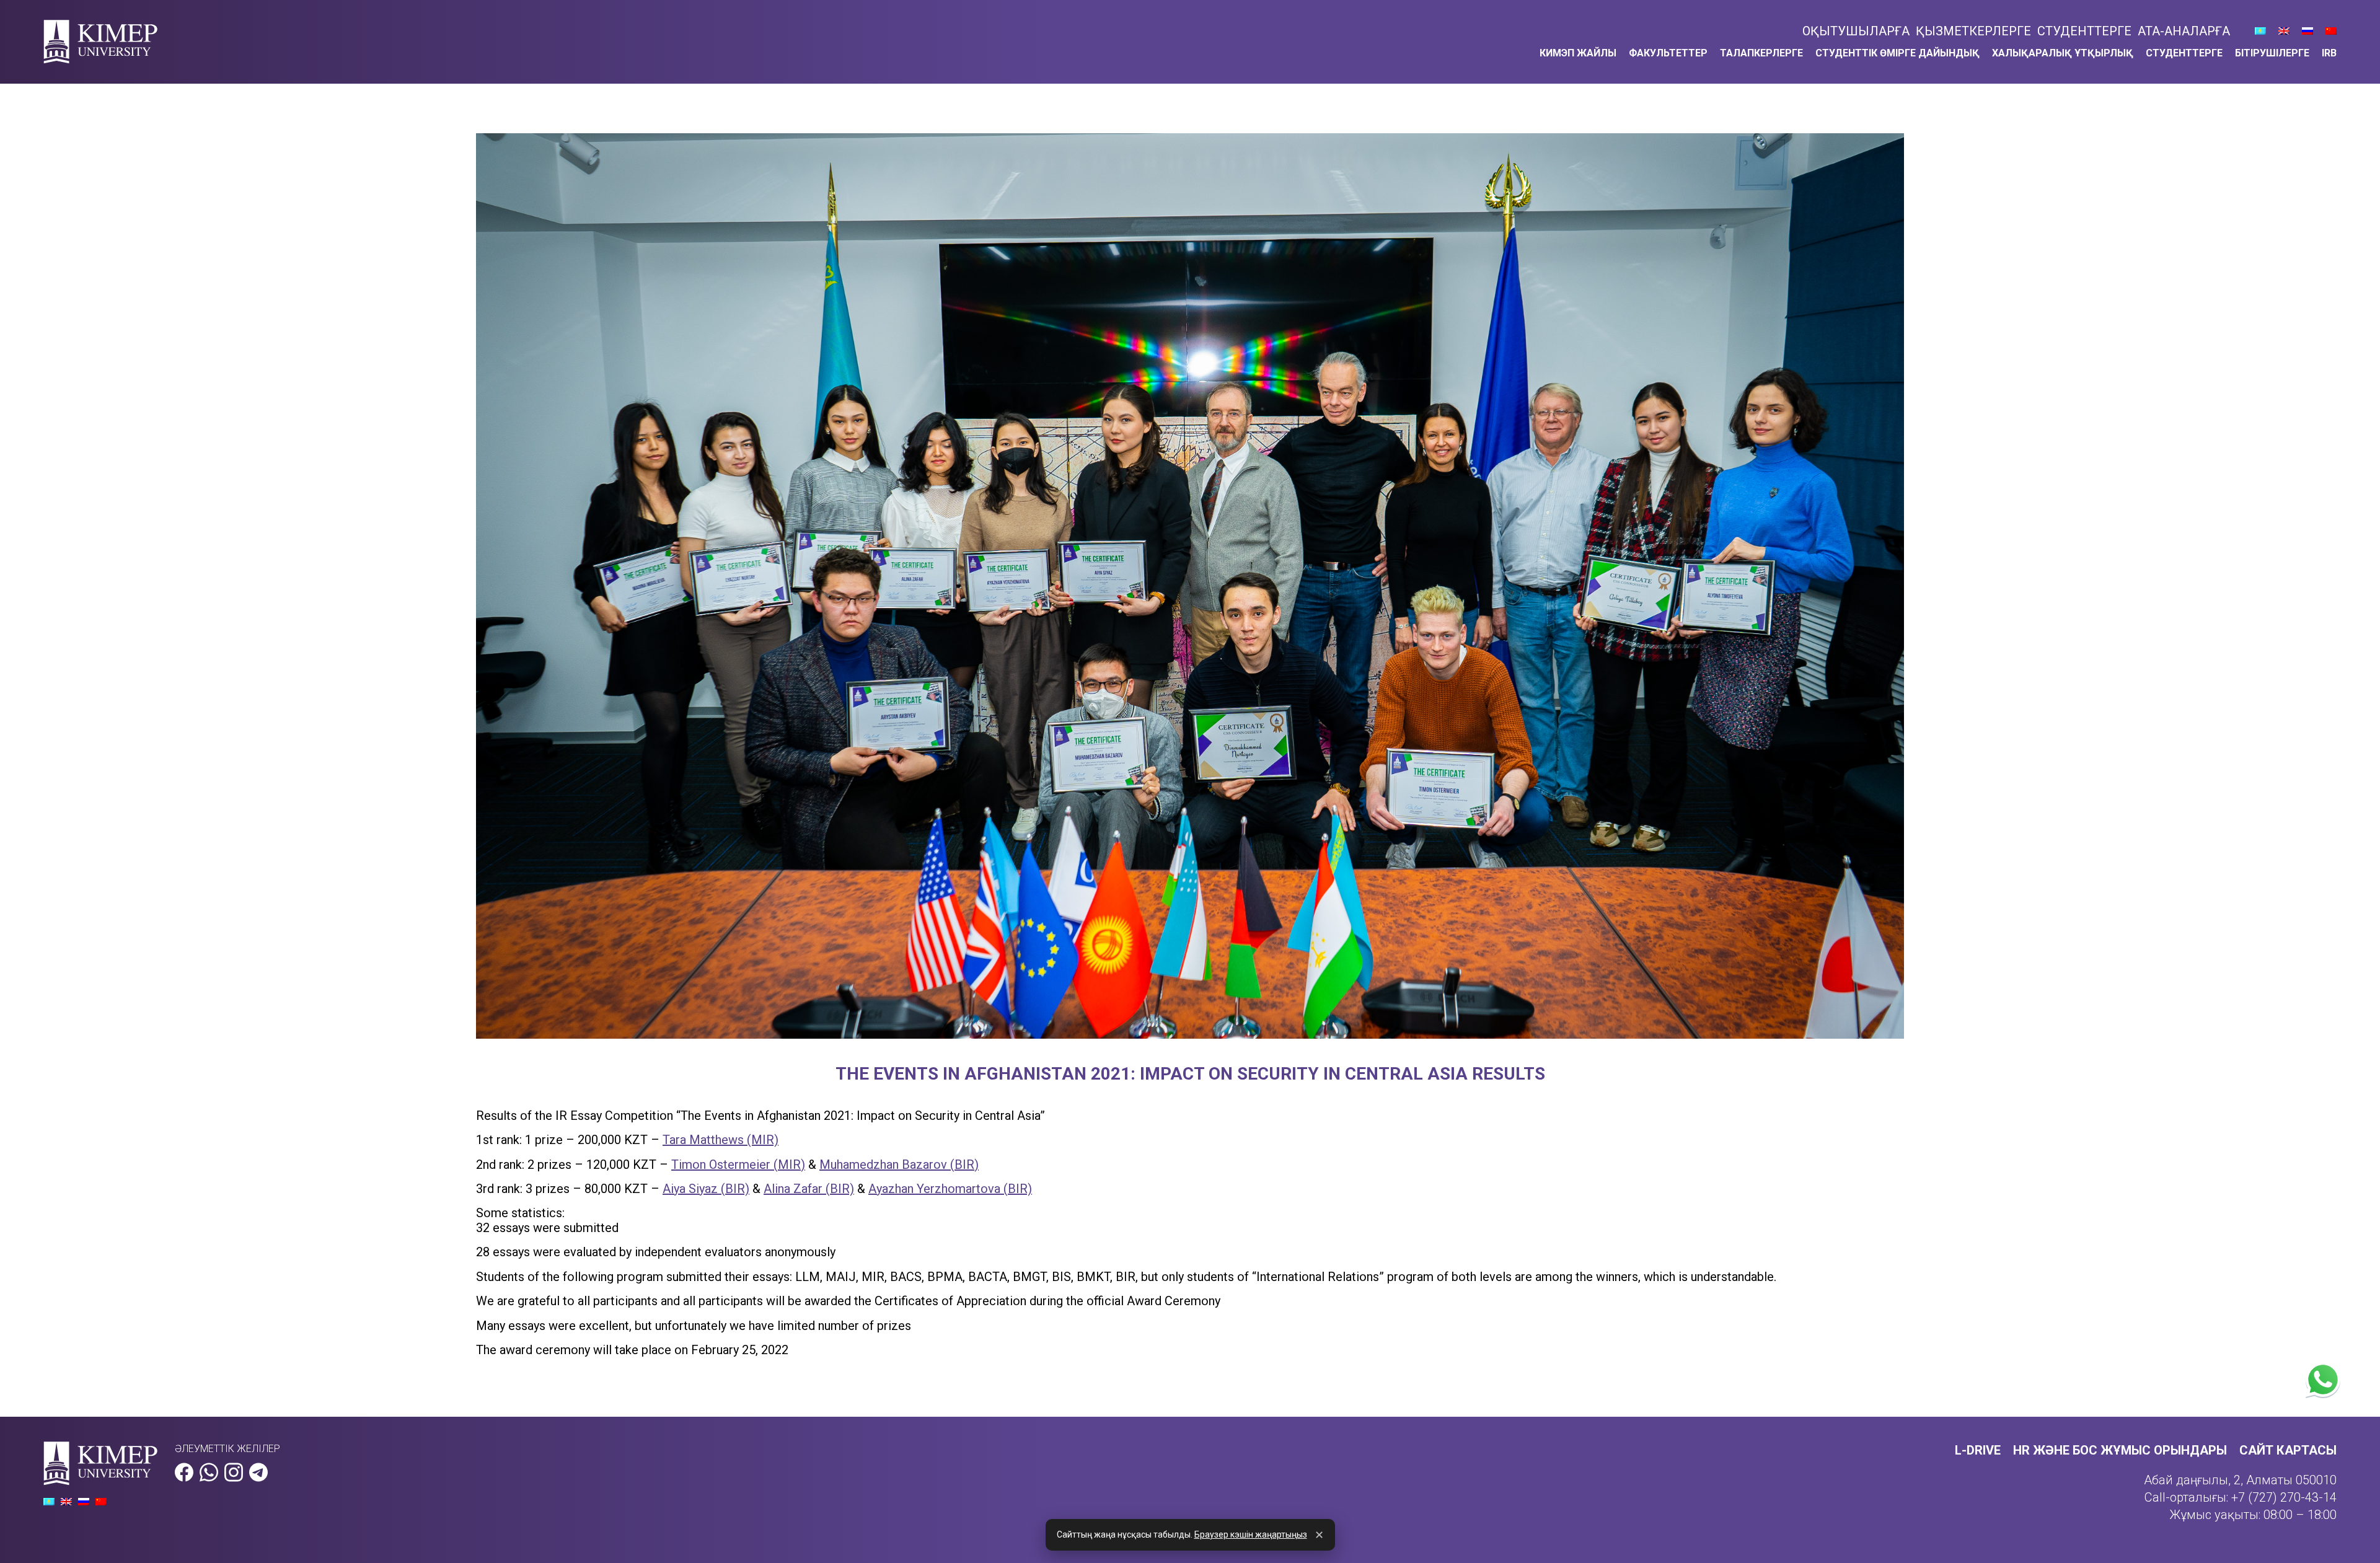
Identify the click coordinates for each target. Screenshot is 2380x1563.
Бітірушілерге (2272, 53)
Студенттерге (2084, 31)
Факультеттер (1668, 53)
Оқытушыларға (1856, 31)
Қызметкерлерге (1973, 31)
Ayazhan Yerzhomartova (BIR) (950, 1189)
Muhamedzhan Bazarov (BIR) (899, 1165)
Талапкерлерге (1761, 53)
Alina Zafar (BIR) (809, 1189)
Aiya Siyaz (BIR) (706, 1189)
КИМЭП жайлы (1578, 53)
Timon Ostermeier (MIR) (738, 1165)
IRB (2329, 53)
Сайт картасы (2288, 1450)
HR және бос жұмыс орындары (2120, 1450)
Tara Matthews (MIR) (721, 1140)
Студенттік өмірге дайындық (1897, 53)
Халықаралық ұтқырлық (2063, 53)
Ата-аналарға (2184, 31)
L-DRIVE (1978, 1450)
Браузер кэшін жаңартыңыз (1251, 1534)
